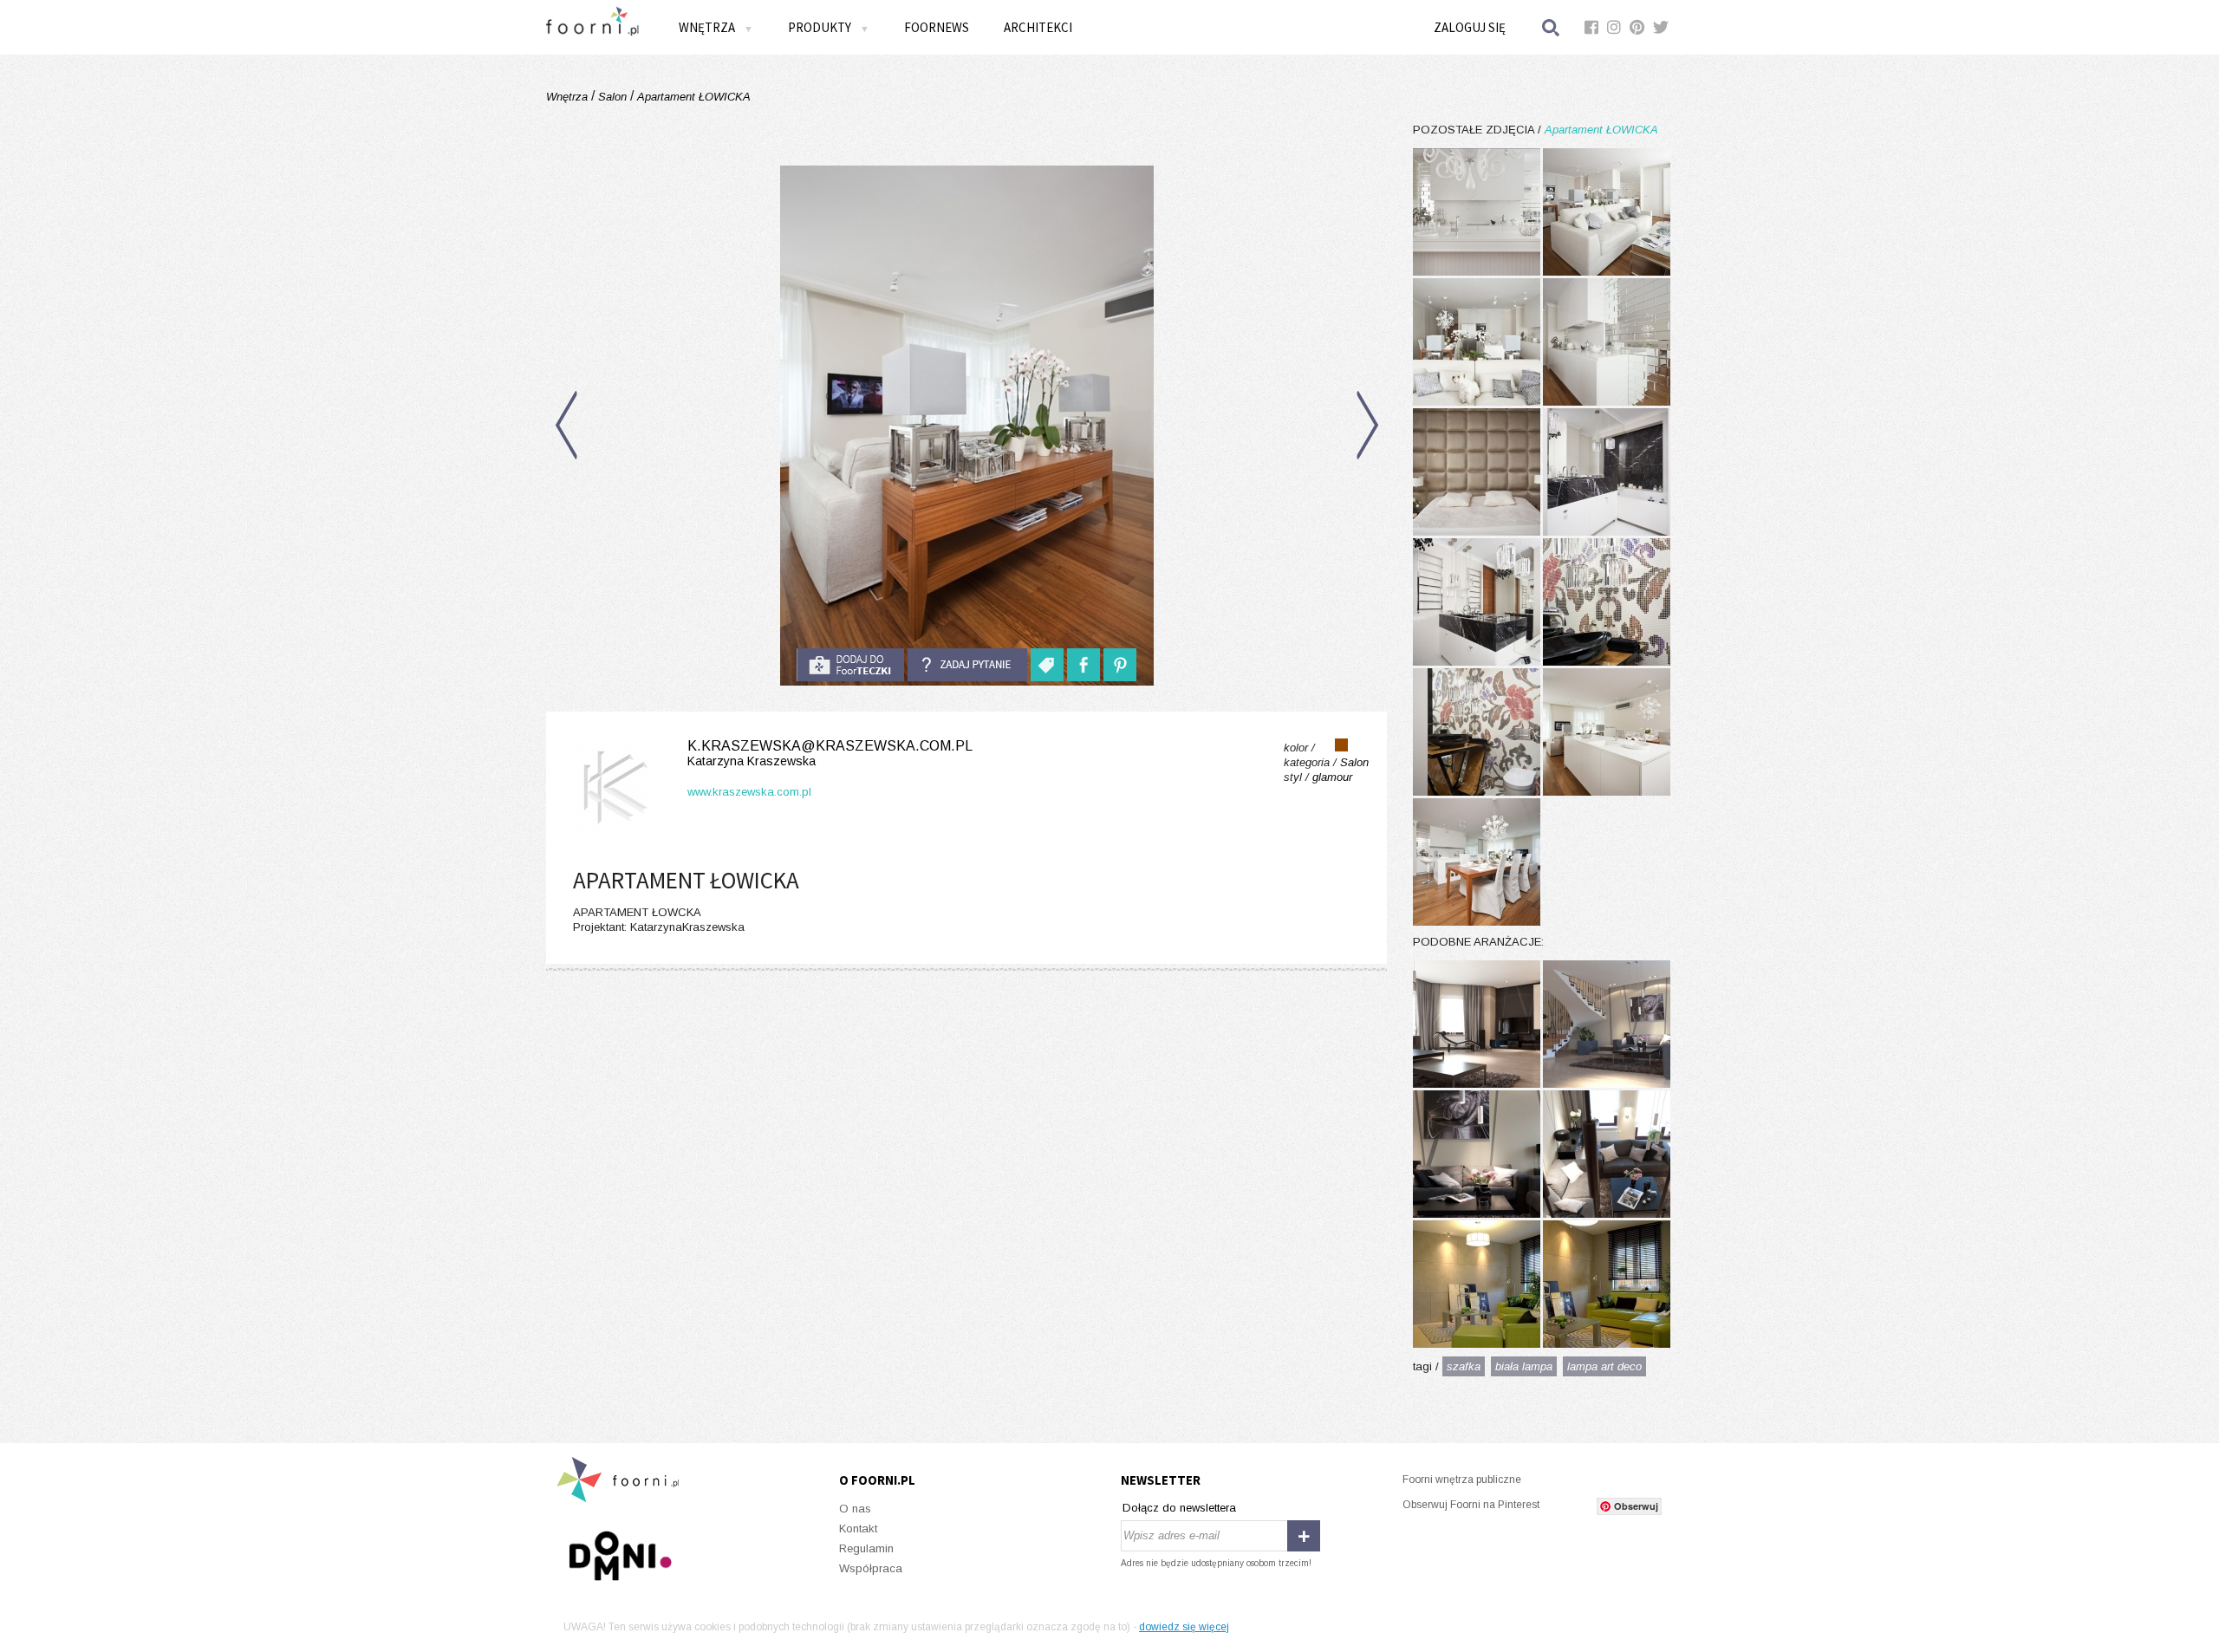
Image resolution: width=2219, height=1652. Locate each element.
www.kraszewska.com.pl (749, 792)
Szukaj (1552, 27)
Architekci (1038, 27)
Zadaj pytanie (967, 665)
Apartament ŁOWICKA (692, 97)
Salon (612, 97)
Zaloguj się (1470, 27)
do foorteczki (850, 665)
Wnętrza (569, 97)
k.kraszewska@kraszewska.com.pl (830, 753)
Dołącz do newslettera (1179, 1508)
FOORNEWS (937, 27)
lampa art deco (1604, 1366)
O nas (855, 1509)
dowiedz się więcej (1184, 1627)
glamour (1332, 777)
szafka (1464, 1366)
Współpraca (871, 1568)
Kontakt (858, 1528)
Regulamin (866, 1548)
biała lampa (1524, 1366)
